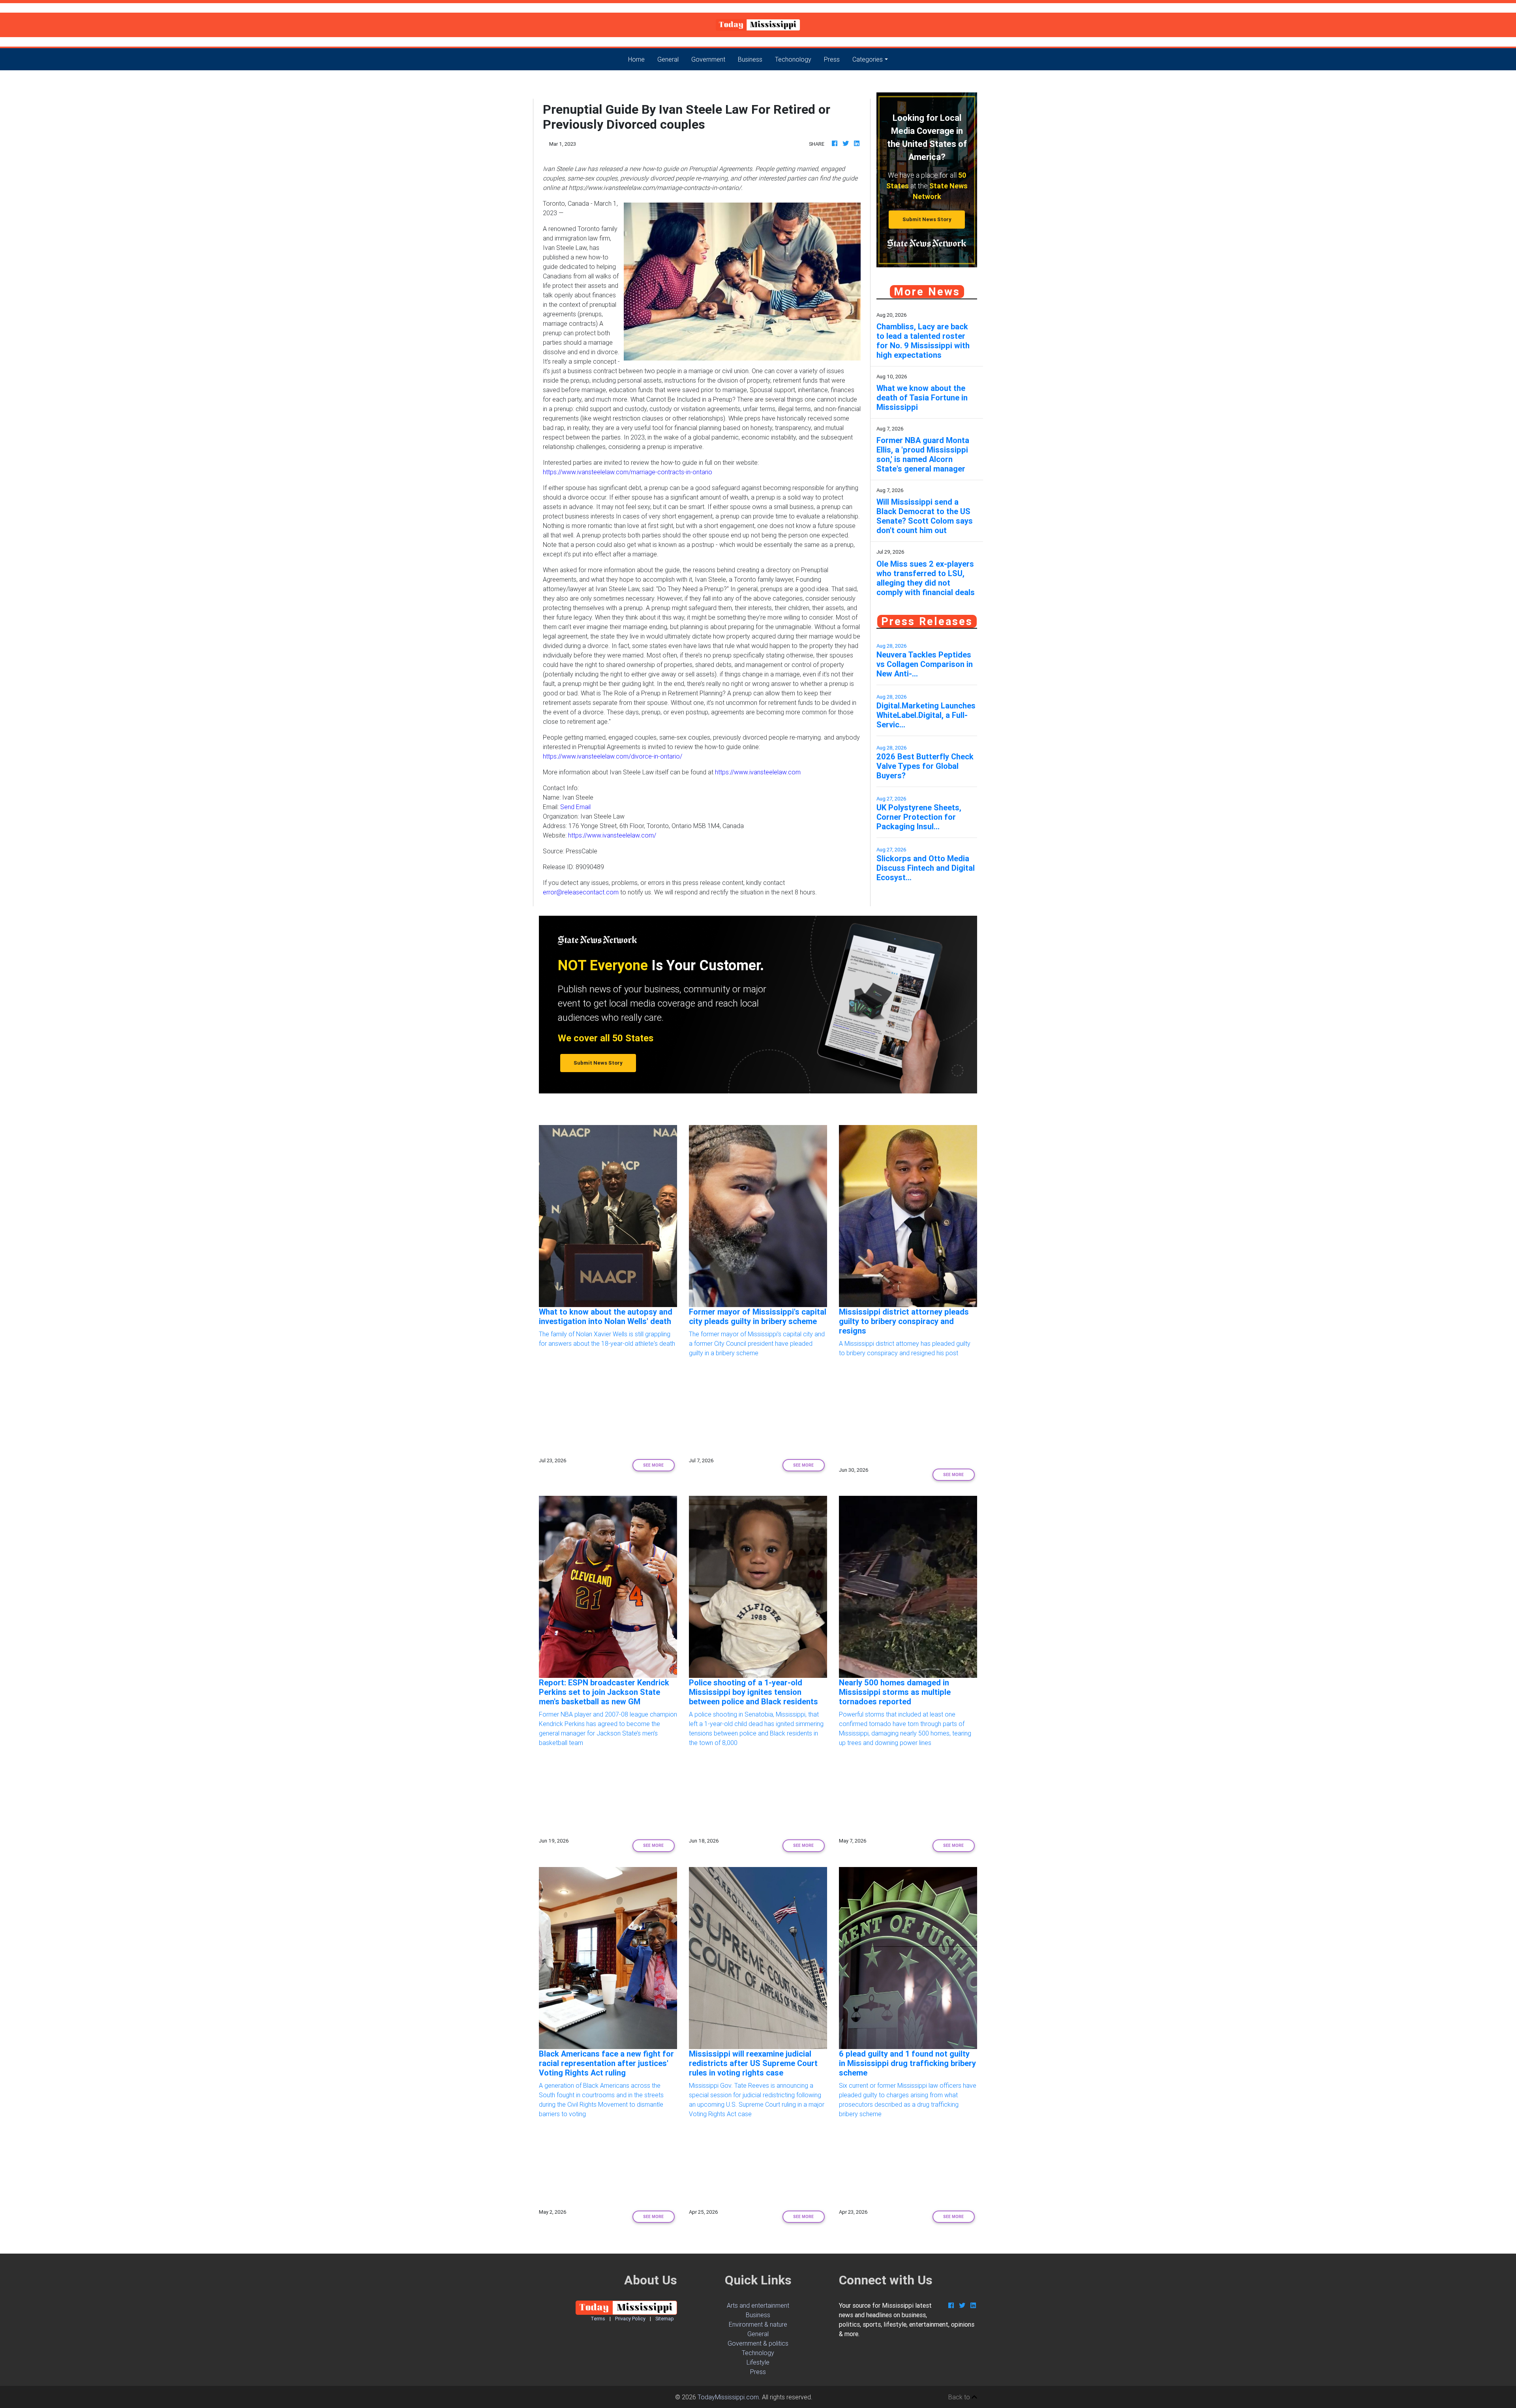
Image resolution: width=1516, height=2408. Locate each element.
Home (640, 59)
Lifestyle (758, 2362)
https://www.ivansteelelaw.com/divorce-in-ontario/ (613, 756)
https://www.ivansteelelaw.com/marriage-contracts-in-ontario (628, 472)
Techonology (793, 59)
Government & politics (758, 2343)
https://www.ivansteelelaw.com (758, 772)
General (668, 59)
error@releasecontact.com (581, 892)
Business (750, 59)
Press (832, 59)
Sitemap (665, 2319)
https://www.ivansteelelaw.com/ (612, 835)
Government (708, 59)
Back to (960, 2397)
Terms (598, 2319)
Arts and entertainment (758, 2305)
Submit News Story (927, 219)
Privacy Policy (630, 2319)
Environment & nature (758, 2324)
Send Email (575, 807)
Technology (758, 2353)
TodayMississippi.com (728, 2397)
